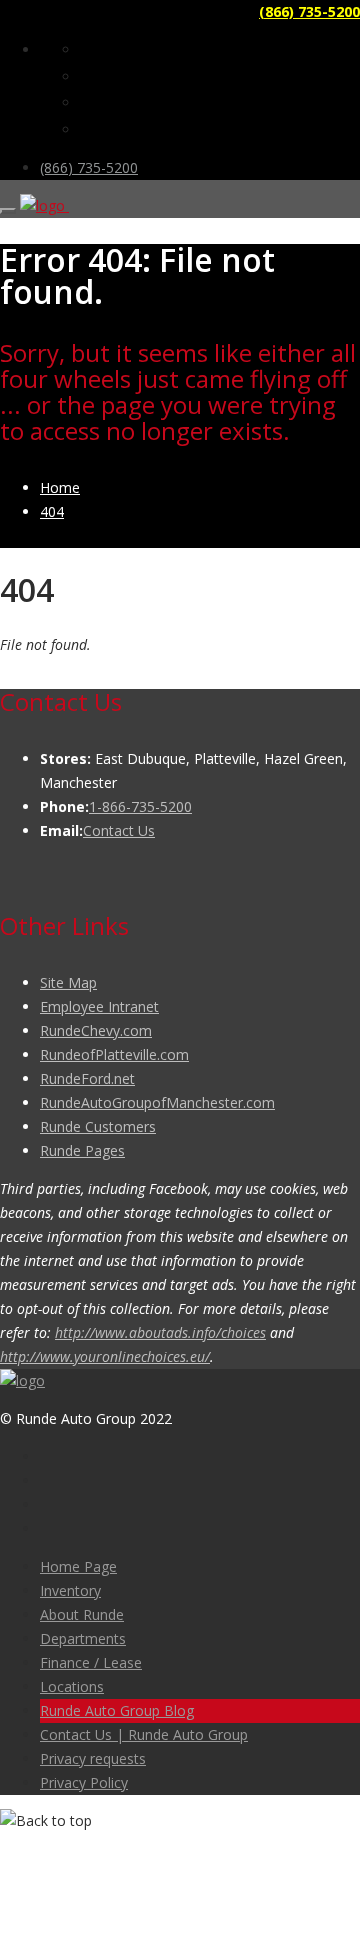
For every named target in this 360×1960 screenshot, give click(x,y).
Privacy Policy (84, 1782)
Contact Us (119, 830)
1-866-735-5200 (140, 806)
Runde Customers (98, 1126)
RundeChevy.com (96, 1030)
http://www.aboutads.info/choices (160, 1332)
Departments (83, 1638)
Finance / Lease (91, 1662)
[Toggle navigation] (8, 211)
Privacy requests (93, 1758)
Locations (72, 1686)
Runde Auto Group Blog (117, 1710)
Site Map (68, 982)
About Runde (82, 1614)
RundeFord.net (87, 1078)
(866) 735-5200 (309, 11)
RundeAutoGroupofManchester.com (157, 1102)
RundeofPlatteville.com (114, 1054)
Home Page (78, 1566)
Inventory (70, 1590)
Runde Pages (82, 1150)
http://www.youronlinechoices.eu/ (105, 1356)
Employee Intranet (99, 1006)
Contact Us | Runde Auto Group (144, 1734)
